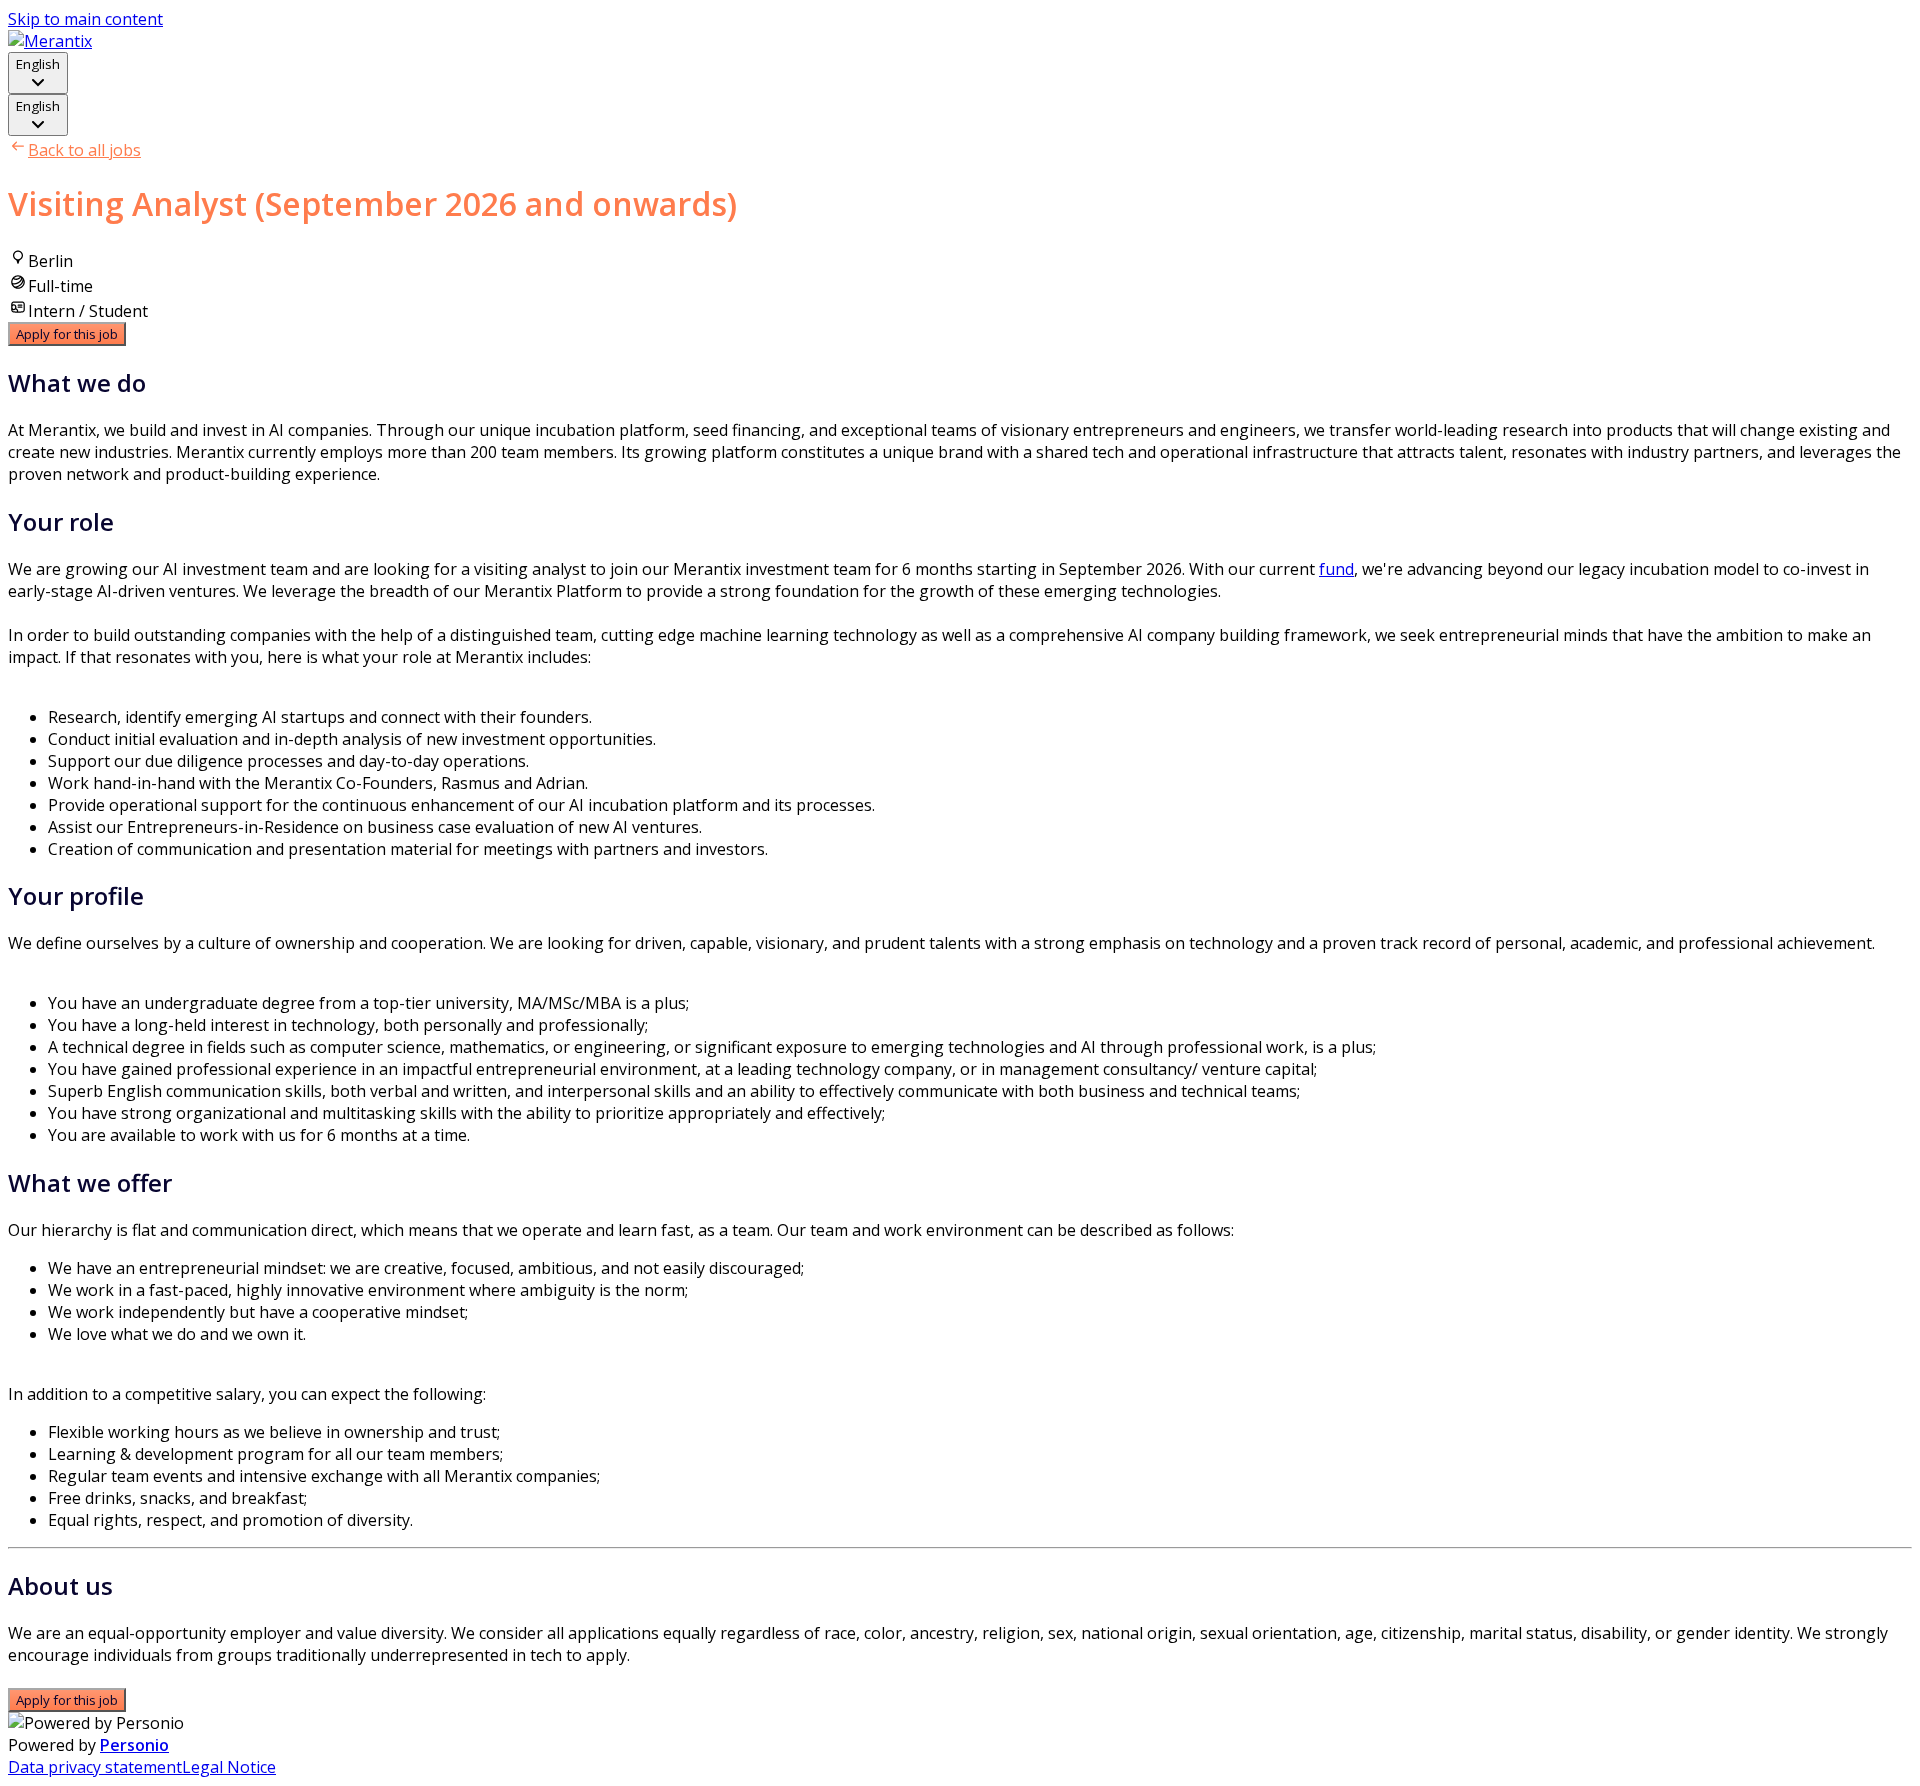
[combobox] (38, 73)
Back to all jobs (84, 150)
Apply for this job (67, 334)
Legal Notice (229, 1767)
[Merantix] (50, 41)
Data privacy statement (95, 1767)
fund (1336, 569)
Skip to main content (85, 19)
